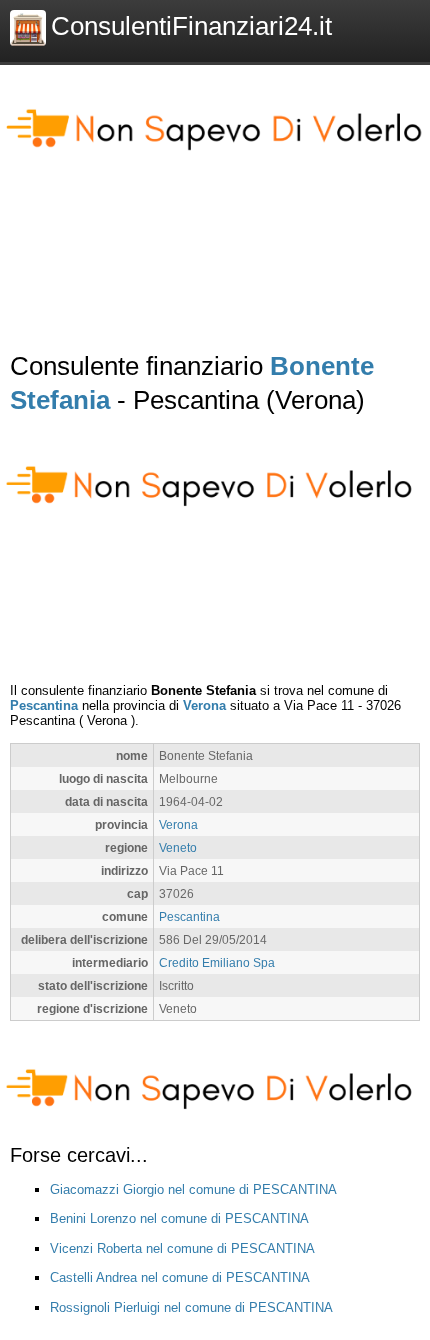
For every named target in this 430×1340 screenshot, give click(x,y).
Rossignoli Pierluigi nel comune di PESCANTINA (191, 1307)
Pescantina (44, 705)
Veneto (178, 847)
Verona (204, 705)
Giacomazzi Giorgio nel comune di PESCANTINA (193, 1189)
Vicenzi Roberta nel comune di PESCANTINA (182, 1248)
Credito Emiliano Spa (217, 962)
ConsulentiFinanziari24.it (191, 26)
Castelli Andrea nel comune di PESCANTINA (180, 1277)
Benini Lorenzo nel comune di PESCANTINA (179, 1218)
